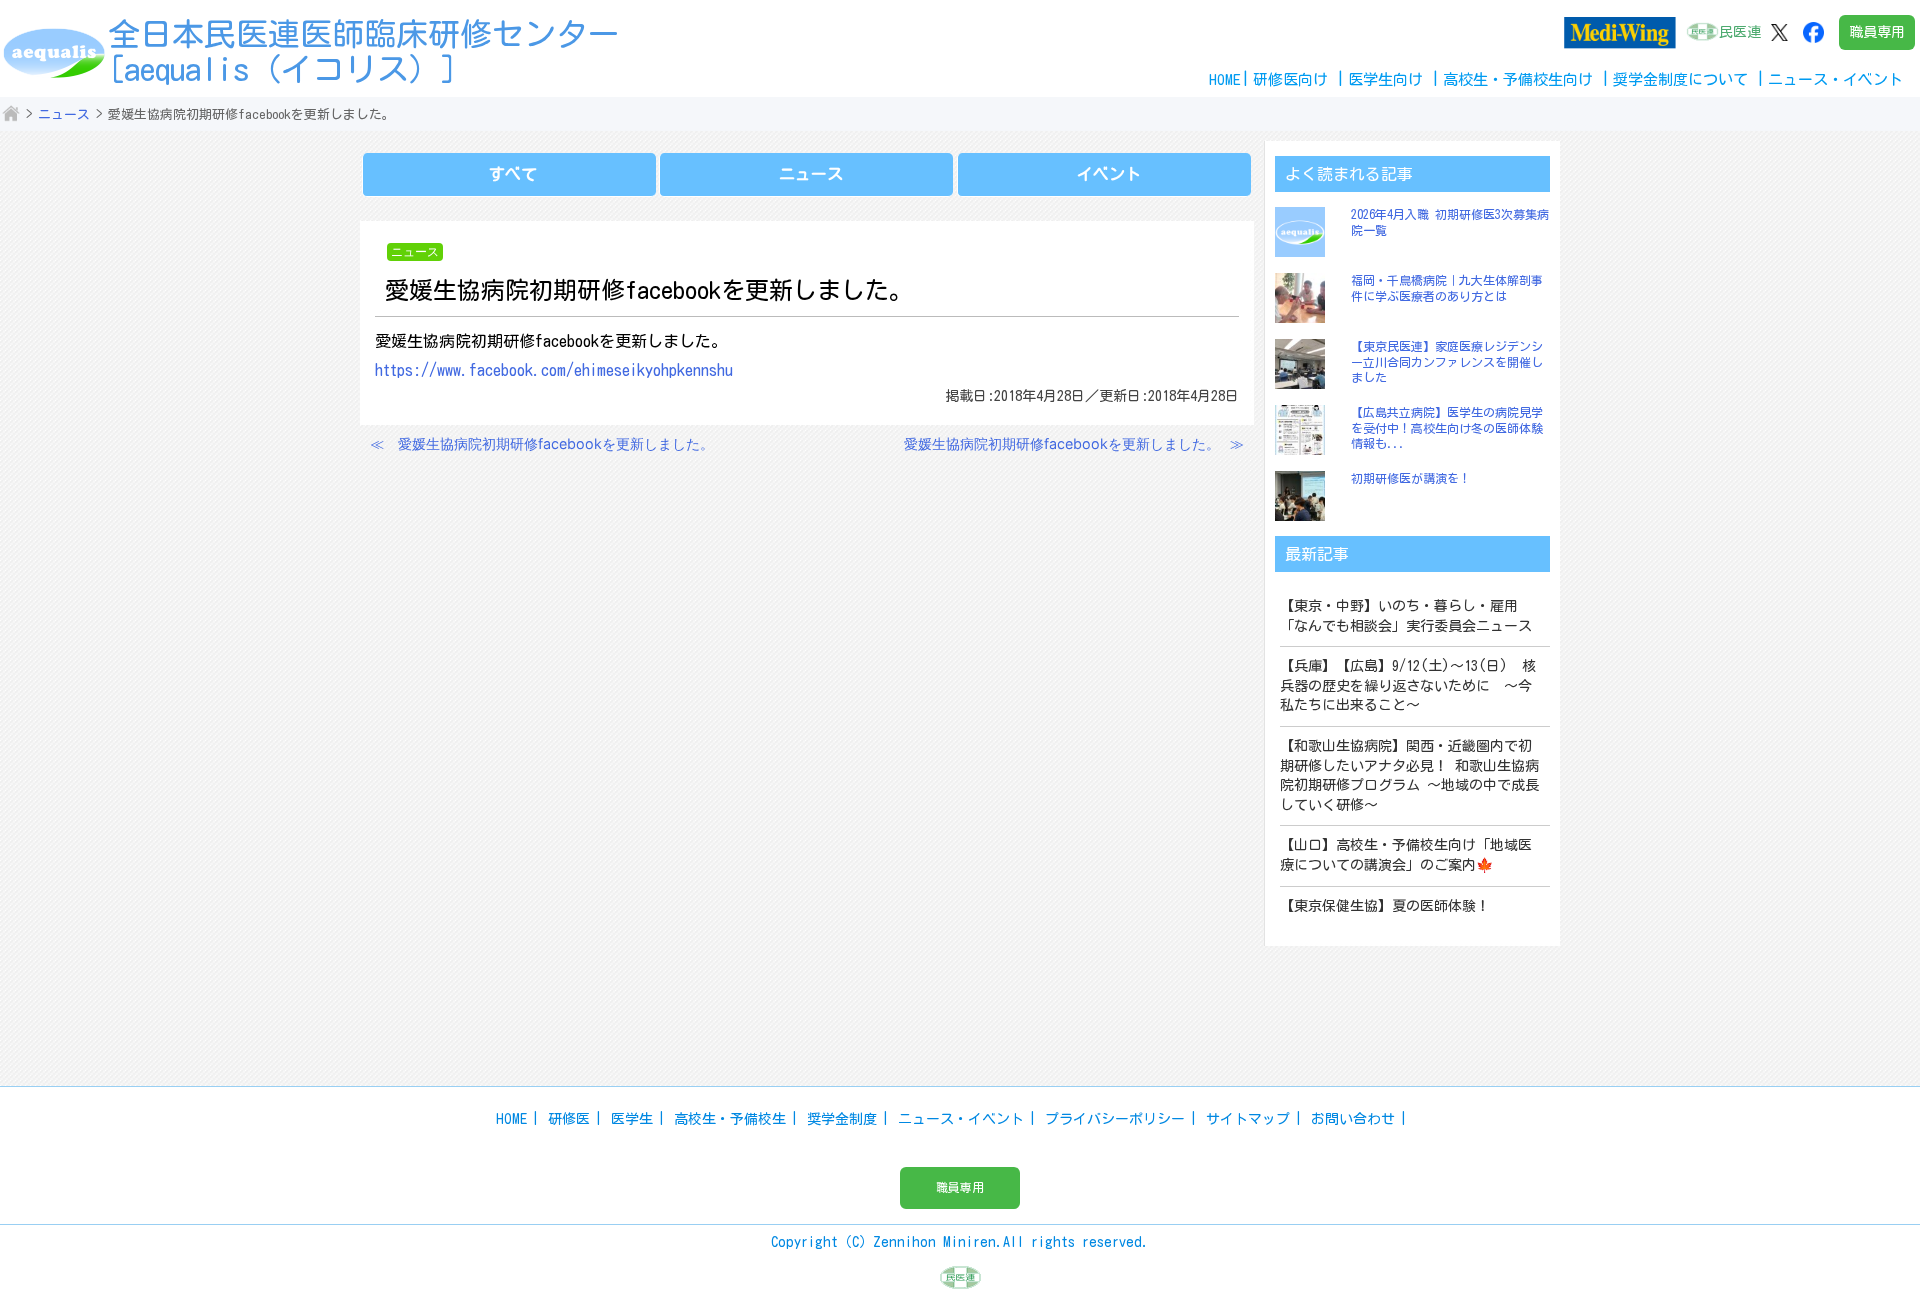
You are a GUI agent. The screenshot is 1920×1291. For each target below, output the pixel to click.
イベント (1109, 174)
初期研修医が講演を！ (1411, 478)
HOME (1225, 79)
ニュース (64, 114)
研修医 (569, 1119)
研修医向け (1290, 79)
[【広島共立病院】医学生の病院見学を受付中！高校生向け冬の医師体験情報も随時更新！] (1305, 430)
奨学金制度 (842, 1119)
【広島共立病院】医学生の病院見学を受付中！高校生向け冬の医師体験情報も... (1447, 427)
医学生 (632, 1119)
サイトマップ (1248, 1119)
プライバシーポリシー (1115, 1119)
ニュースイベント (1835, 79)
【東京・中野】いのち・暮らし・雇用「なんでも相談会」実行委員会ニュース (1406, 616)
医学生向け (1385, 79)
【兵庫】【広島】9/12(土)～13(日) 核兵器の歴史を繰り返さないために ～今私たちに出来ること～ (1408, 685)
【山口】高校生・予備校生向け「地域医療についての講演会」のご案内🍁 (1406, 855)
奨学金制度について (1680, 79)
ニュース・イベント (961, 1119)
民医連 (1740, 32)
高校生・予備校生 (730, 1119)
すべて (513, 174)
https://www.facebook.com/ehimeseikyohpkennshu (554, 370)
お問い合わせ (1353, 1119)
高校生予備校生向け (1518, 79)
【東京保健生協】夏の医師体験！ (1385, 906)
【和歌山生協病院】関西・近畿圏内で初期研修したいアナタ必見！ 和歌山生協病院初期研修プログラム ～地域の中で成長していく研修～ (1409, 775)
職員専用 (1877, 32)
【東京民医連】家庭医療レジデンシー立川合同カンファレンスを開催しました (1447, 361)
